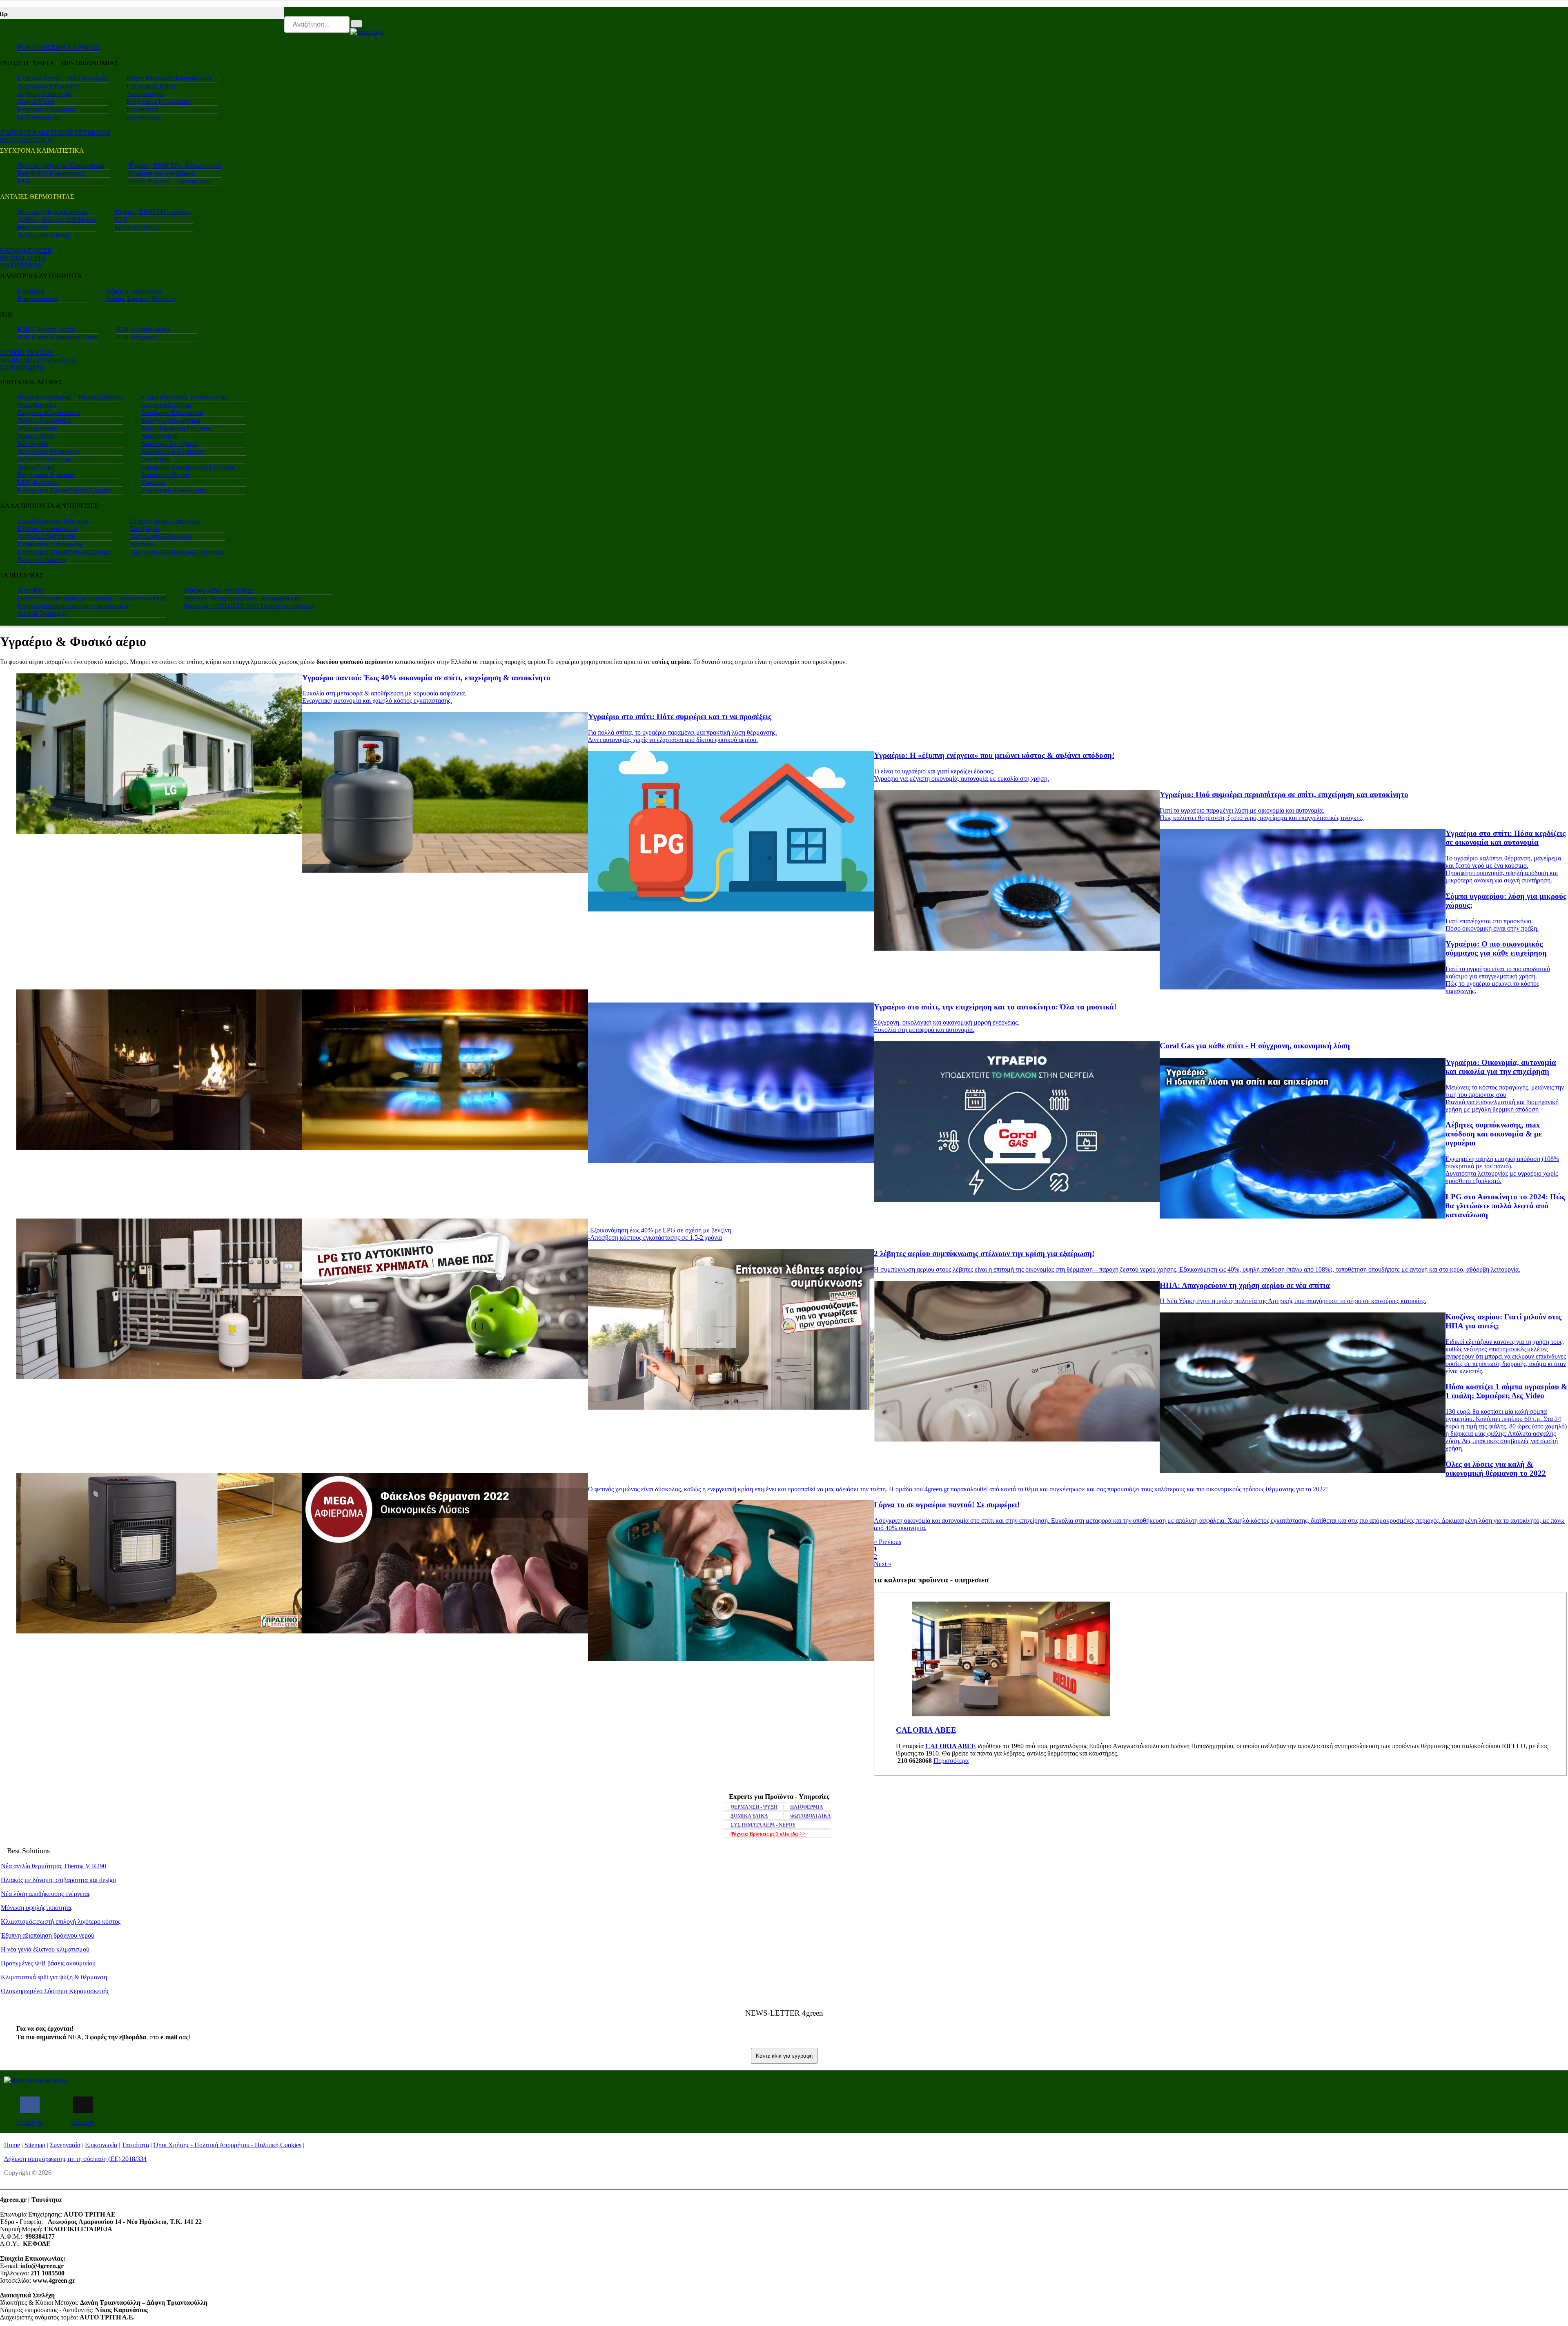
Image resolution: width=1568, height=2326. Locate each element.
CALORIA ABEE (951, 1746)
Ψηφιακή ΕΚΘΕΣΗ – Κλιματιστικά (175, 166)
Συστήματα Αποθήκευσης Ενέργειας (188, 467)
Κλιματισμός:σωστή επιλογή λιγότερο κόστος (61, 1922)
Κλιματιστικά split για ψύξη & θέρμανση (54, 1977)
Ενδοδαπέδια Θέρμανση (173, 451)
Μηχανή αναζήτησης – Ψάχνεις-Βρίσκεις (70, 397)
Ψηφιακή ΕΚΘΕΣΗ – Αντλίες (153, 212)
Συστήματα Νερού (165, 475)
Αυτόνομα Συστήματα (170, 444)
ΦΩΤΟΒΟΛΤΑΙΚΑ (26, 140)
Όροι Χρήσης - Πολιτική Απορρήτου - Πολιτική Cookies (227, 2145)
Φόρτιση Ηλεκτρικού (134, 291)
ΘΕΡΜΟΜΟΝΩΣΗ (26, 251)
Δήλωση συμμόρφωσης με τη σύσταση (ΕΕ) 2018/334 (75, 2159)
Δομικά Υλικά (36, 101)
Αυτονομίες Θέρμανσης (49, 86)
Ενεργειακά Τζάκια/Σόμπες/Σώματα (64, 490)
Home (12, 2145)
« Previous (888, 1542)
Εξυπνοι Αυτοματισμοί (171, 420)
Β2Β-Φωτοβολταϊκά (143, 329)
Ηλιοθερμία (33, 444)
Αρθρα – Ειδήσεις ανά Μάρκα (57, 219)
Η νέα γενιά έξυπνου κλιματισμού (45, 1949)
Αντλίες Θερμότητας (44, 420)
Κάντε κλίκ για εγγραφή (784, 2056)
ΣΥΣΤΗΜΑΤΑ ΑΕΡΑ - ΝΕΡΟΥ (763, 1825)
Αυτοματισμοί (145, 94)
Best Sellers (33, 227)
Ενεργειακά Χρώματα (46, 109)
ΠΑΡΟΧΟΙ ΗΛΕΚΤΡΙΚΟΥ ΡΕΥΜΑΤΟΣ (55, 133)
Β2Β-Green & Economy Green (58, 337)
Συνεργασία (65, 2145)
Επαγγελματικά (38, 299)
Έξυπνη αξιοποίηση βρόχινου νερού (48, 1935)
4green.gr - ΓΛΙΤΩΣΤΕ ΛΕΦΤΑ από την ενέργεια (249, 606)
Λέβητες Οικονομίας (45, 94)
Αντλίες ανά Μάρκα (43, 235)
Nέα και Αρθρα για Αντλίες (53, 212)
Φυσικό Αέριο (36, 436)
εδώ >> (768, 1834)
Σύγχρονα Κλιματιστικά (49, 413)
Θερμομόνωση (37, 428)
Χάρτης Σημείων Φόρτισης (141, 299)
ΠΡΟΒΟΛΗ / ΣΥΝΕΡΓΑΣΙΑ (38, 360)
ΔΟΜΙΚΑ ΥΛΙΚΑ (749, 1816)
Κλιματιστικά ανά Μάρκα (161, 173)
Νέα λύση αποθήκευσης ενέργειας (46, 1894)
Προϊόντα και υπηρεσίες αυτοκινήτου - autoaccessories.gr (92, 598)
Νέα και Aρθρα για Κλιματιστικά (61, 166)
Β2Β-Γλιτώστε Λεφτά (46, 329)
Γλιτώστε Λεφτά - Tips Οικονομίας (63, 78)
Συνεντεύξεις (144, 117)
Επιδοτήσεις (143, 109)
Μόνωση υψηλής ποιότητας (37, 1908)
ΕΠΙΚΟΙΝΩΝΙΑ (22, 367)
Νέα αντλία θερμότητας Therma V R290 (53, 1866)
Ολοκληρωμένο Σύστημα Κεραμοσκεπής (55, 1991)
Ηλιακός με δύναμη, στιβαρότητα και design (58, 1880)
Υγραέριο (153, 482)
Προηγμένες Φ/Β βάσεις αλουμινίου (48, 1963)
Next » (883, 1564)
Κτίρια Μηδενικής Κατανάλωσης (169, 78)
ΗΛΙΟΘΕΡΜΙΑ (21, 265)
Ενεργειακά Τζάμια (152, 86)
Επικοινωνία (101, 2145)
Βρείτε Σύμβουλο (137, 227)
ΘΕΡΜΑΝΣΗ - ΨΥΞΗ (754, 1807)
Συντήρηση (155, 459)
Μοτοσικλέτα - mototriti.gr (219, 590)
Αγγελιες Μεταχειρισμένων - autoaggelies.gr (242, 598)
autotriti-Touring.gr (42, 614)
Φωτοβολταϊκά (37, 405)
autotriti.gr (31, 590)
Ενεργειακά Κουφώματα (159, 101)
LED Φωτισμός (38, 117)
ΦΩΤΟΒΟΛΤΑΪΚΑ (811, 1816)
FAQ (24, 181)
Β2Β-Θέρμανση (137, 337)
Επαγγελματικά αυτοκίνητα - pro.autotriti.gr (74, 606)
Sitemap (35, 2145)
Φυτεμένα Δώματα (42, 560)
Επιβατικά (31, 291)
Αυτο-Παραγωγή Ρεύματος (176, 428)
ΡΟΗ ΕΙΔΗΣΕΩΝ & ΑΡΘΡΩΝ (59, 48)
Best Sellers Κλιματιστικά (51, 173)
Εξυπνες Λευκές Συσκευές (165, 521)
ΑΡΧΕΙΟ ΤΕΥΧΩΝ (27, 353)
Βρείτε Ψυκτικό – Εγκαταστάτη (169, 181)
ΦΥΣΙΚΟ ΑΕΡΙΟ (23, 258)
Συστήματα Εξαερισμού (172, 413)
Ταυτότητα (135, 2145)
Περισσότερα (951, 1761)
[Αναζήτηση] (356, 24)
